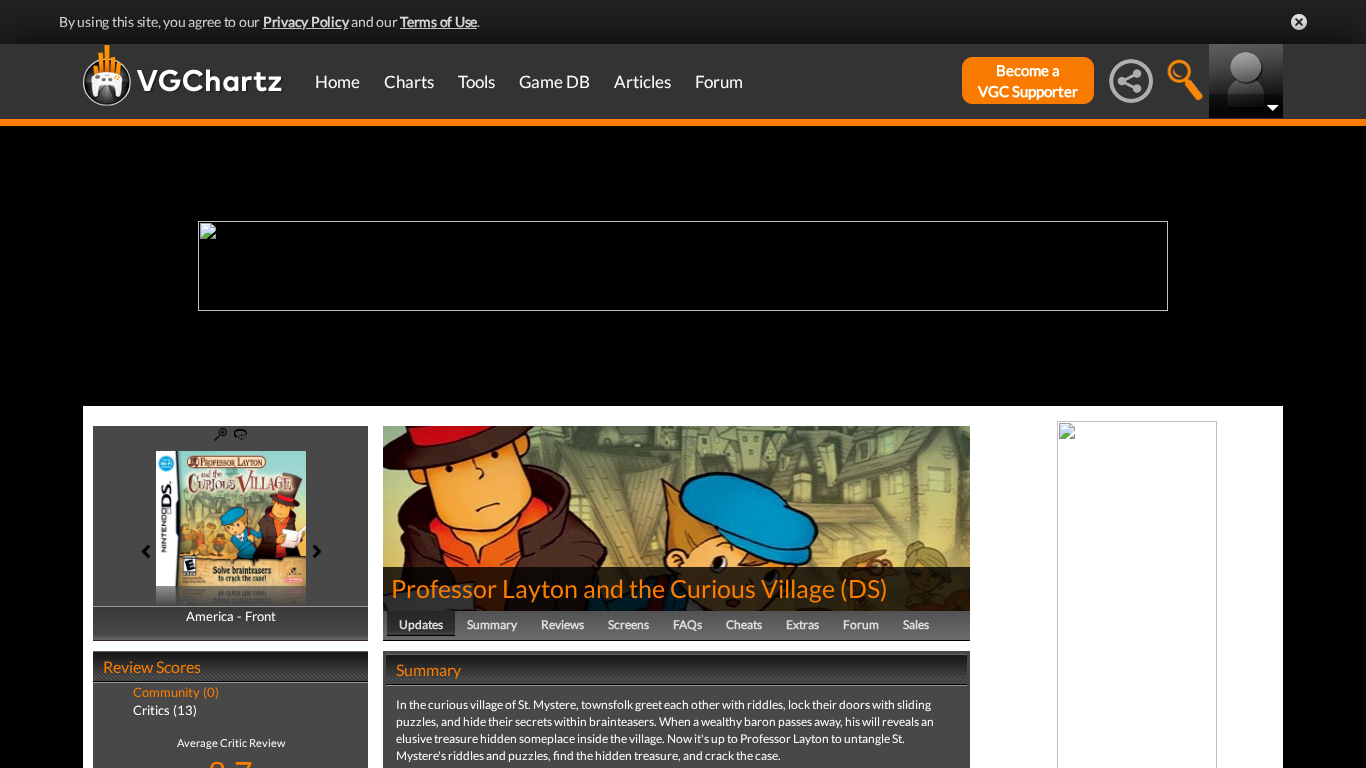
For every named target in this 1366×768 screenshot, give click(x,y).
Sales (916, 624)
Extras (802, 624)
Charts (409, 81)
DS (864, 588)
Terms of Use (438, 21)
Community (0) (176, 692)
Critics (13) (165, 710)
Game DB (554, 81)
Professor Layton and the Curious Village (613, 588)
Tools (476, 81)
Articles (642, 81)
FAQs (687, 624)
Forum (719, 81)
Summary (492, 624)
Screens (628, 624)
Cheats (744, 624)
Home (337, 81)
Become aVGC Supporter (1028, 80)
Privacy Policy (306, 21)
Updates (421, 624)
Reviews (562, 624)
